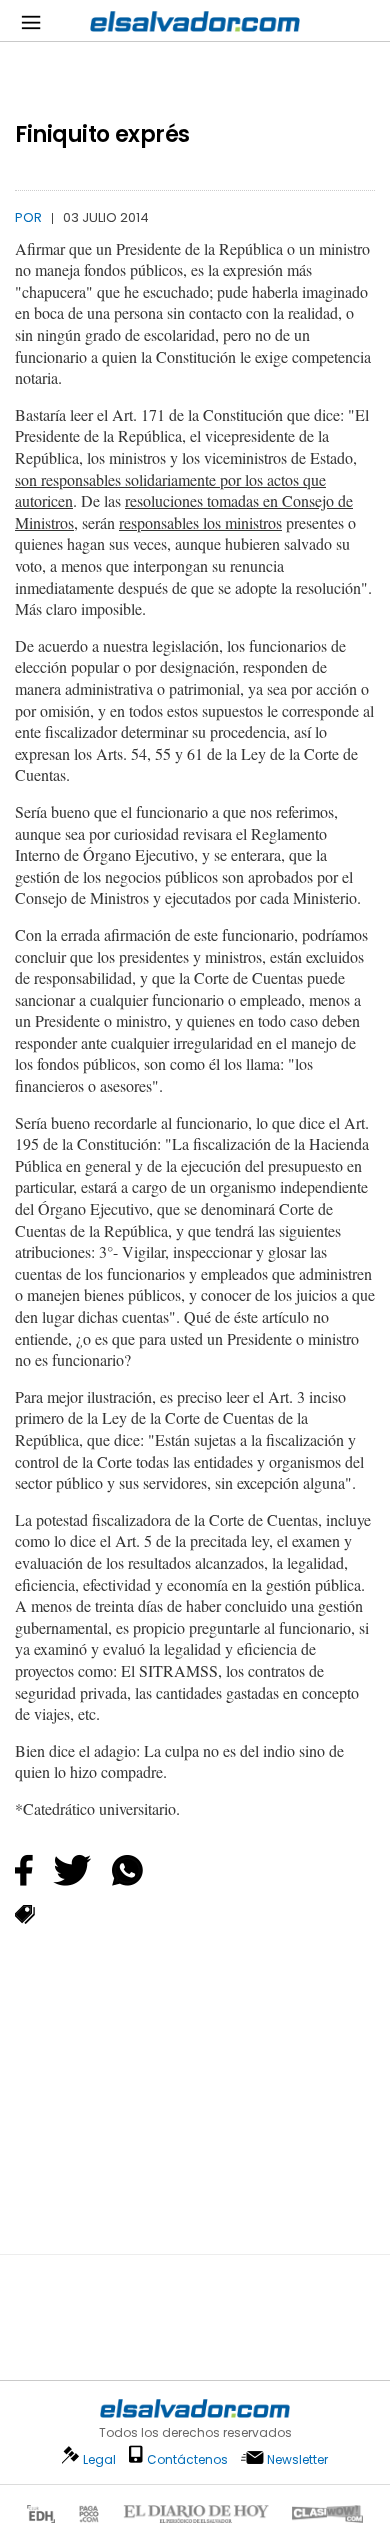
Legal (99, 2459)
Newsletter (297, 2459)
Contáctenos (187, 2459)
